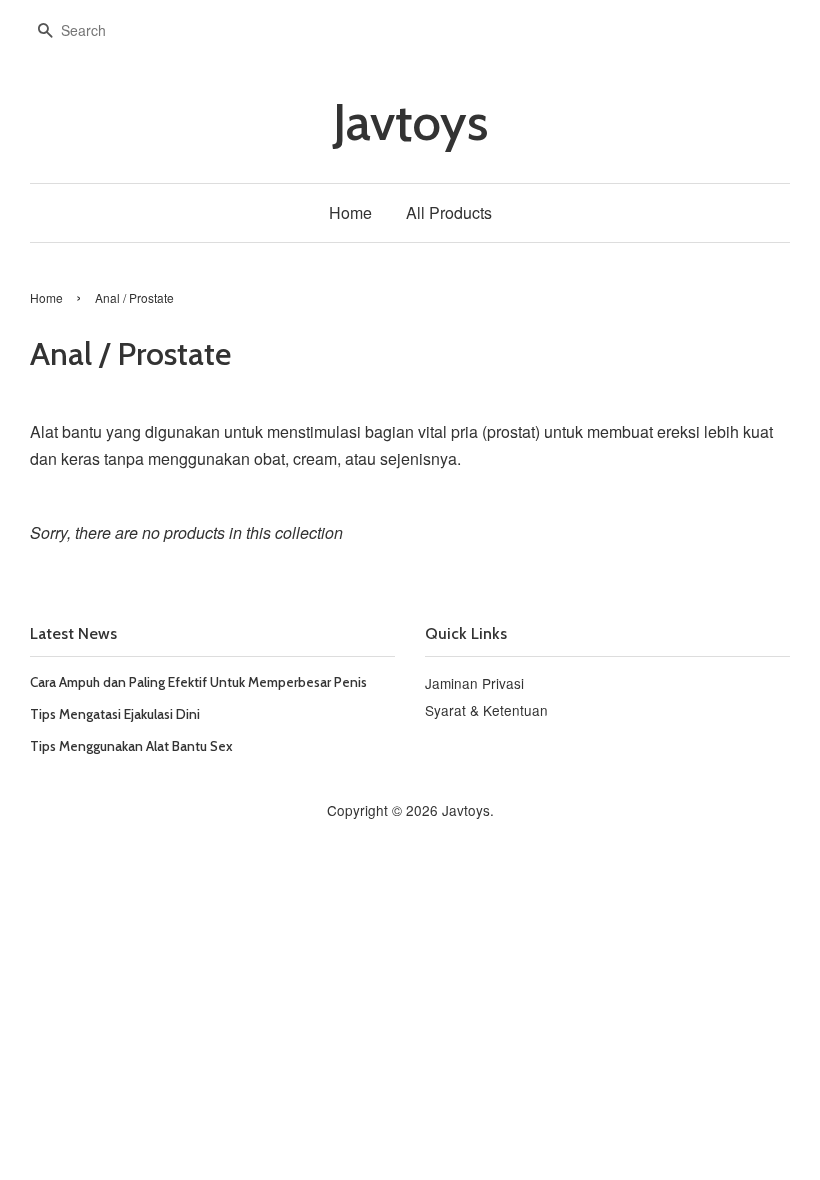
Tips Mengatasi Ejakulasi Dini (115, 714)
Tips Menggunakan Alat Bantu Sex (131, 746)
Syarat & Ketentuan (486, 710)
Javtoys (410, 122)
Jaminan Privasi (474, 683)
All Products (449, 212)
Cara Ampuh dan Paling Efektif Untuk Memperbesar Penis (198, 682)
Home (350, 212)
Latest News (73, 633)
